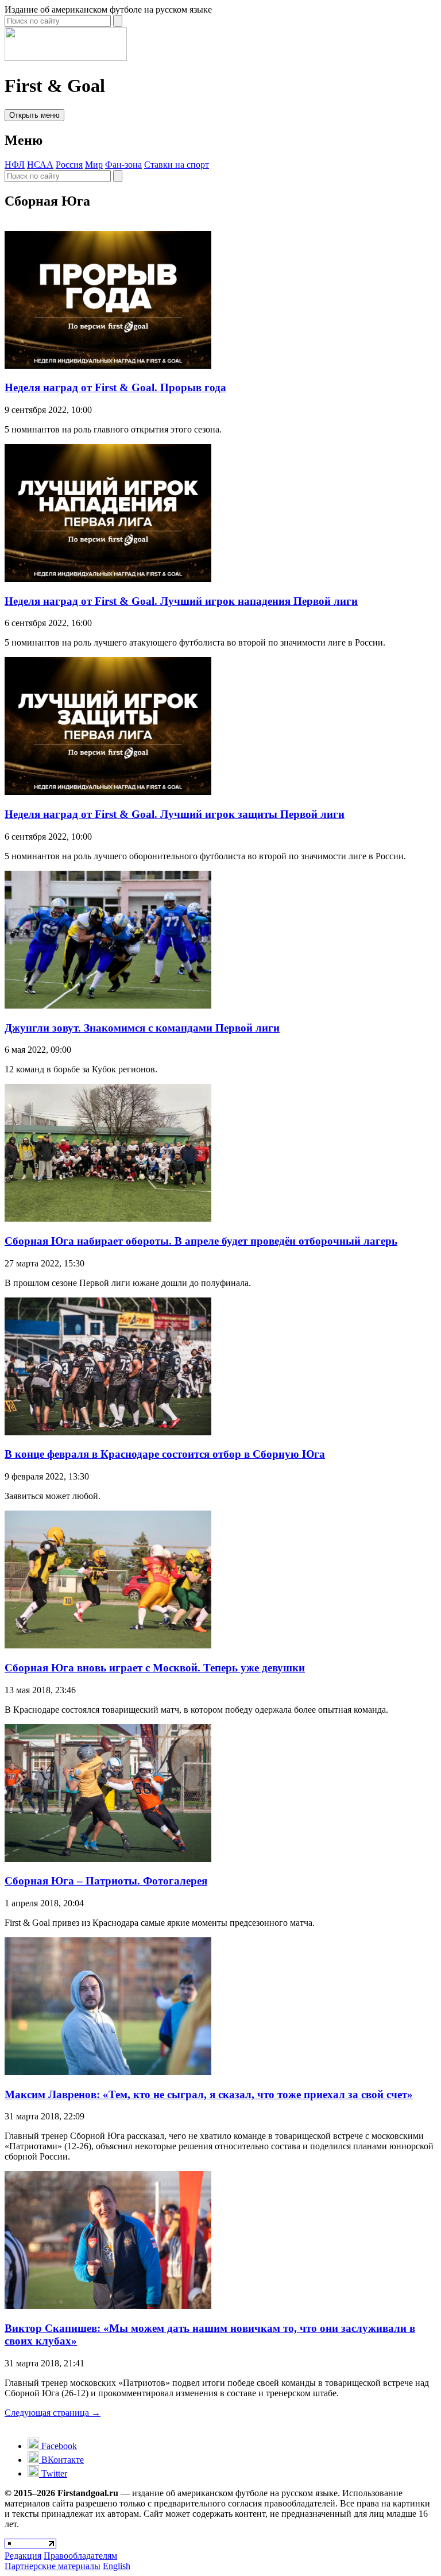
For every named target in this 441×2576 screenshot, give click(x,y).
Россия (69, 165)
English (117, 2566)
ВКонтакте (61, 2460)
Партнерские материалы (53, 2566)
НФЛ (15, 165)
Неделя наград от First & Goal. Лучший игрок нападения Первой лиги (181, 601)
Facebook (58, 2446)
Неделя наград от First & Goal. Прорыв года (115, 387)
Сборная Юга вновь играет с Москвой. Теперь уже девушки (155, 1668)
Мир (94, 165)
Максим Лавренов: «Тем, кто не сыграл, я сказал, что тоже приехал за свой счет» (209, 2094)
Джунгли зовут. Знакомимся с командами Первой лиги (142, 1028)
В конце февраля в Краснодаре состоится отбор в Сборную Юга (165, 1454)
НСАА (40, 165)
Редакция (23, 2556)
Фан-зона (123, 165)
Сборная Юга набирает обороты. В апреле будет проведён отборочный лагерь (201, 1241)
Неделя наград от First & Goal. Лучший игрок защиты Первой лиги (175, 814)
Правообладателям (80, 2556)
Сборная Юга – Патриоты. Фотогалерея (106, 1881)
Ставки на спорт (177, 165)
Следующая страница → (53, 2413)
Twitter (53, 2473)
